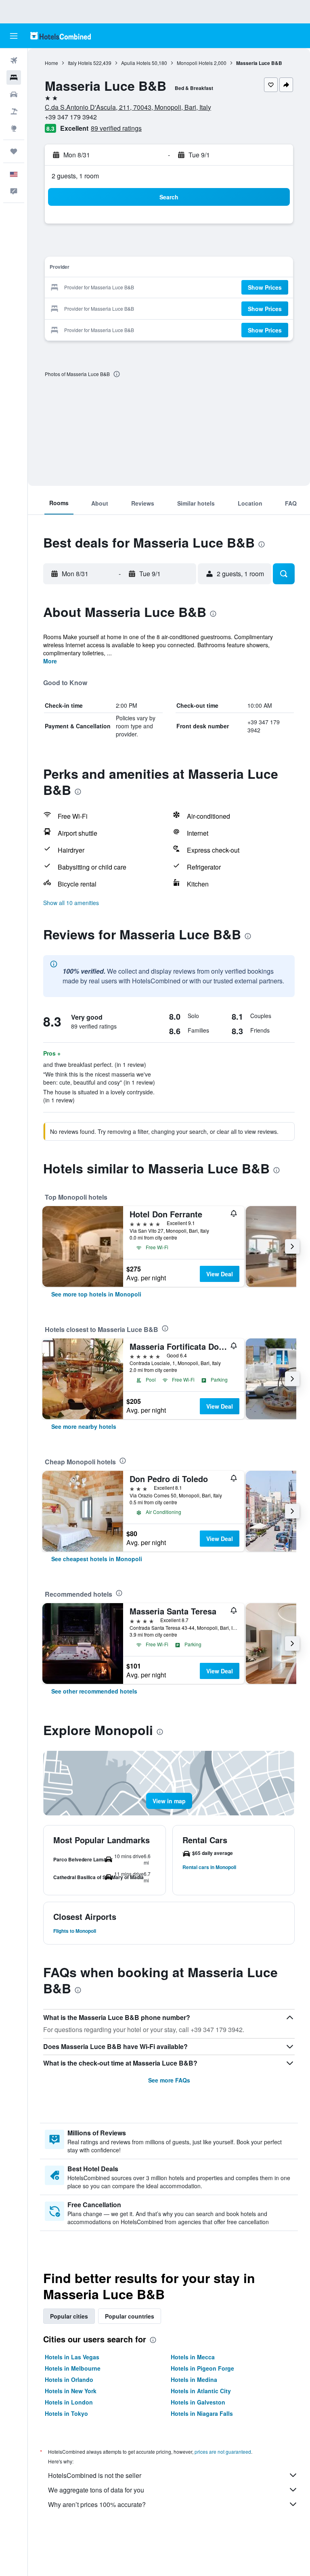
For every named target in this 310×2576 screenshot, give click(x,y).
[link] (96, 1294)
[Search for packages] (14, 111)
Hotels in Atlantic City (201, 2391)
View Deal (220, 1274)
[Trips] (14, 151)
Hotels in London (69, 2402)
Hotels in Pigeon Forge (202, 2368)
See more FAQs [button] (169, 2080)
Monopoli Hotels (195, 63)
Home (51, 63)
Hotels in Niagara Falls (202, 2413)
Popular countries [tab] (130, 2316)
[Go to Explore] (14, 128)
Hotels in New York (71, 2391)
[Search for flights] (14, 61)
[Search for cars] (14, 94)
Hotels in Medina (194, 2379)
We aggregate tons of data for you (96, 2490)
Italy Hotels (80, 63)
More (50, 661)
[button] (14, 36)
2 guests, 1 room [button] (75, 176)
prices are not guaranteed (223, 2452)
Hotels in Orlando (69, 2379)
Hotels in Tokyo (66, 2413)
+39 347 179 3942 (71, 117)
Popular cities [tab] (69, 2316)
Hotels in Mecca (193, 2357)
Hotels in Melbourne (73, 2368)
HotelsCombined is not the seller (95, 2475)
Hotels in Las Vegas (72, 2357)
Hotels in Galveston (198, 2402)
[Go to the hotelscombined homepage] (61, 36)
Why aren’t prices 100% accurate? (97, 2504)
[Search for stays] (14, 77)
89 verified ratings (116, 128)
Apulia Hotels (136, 63)
